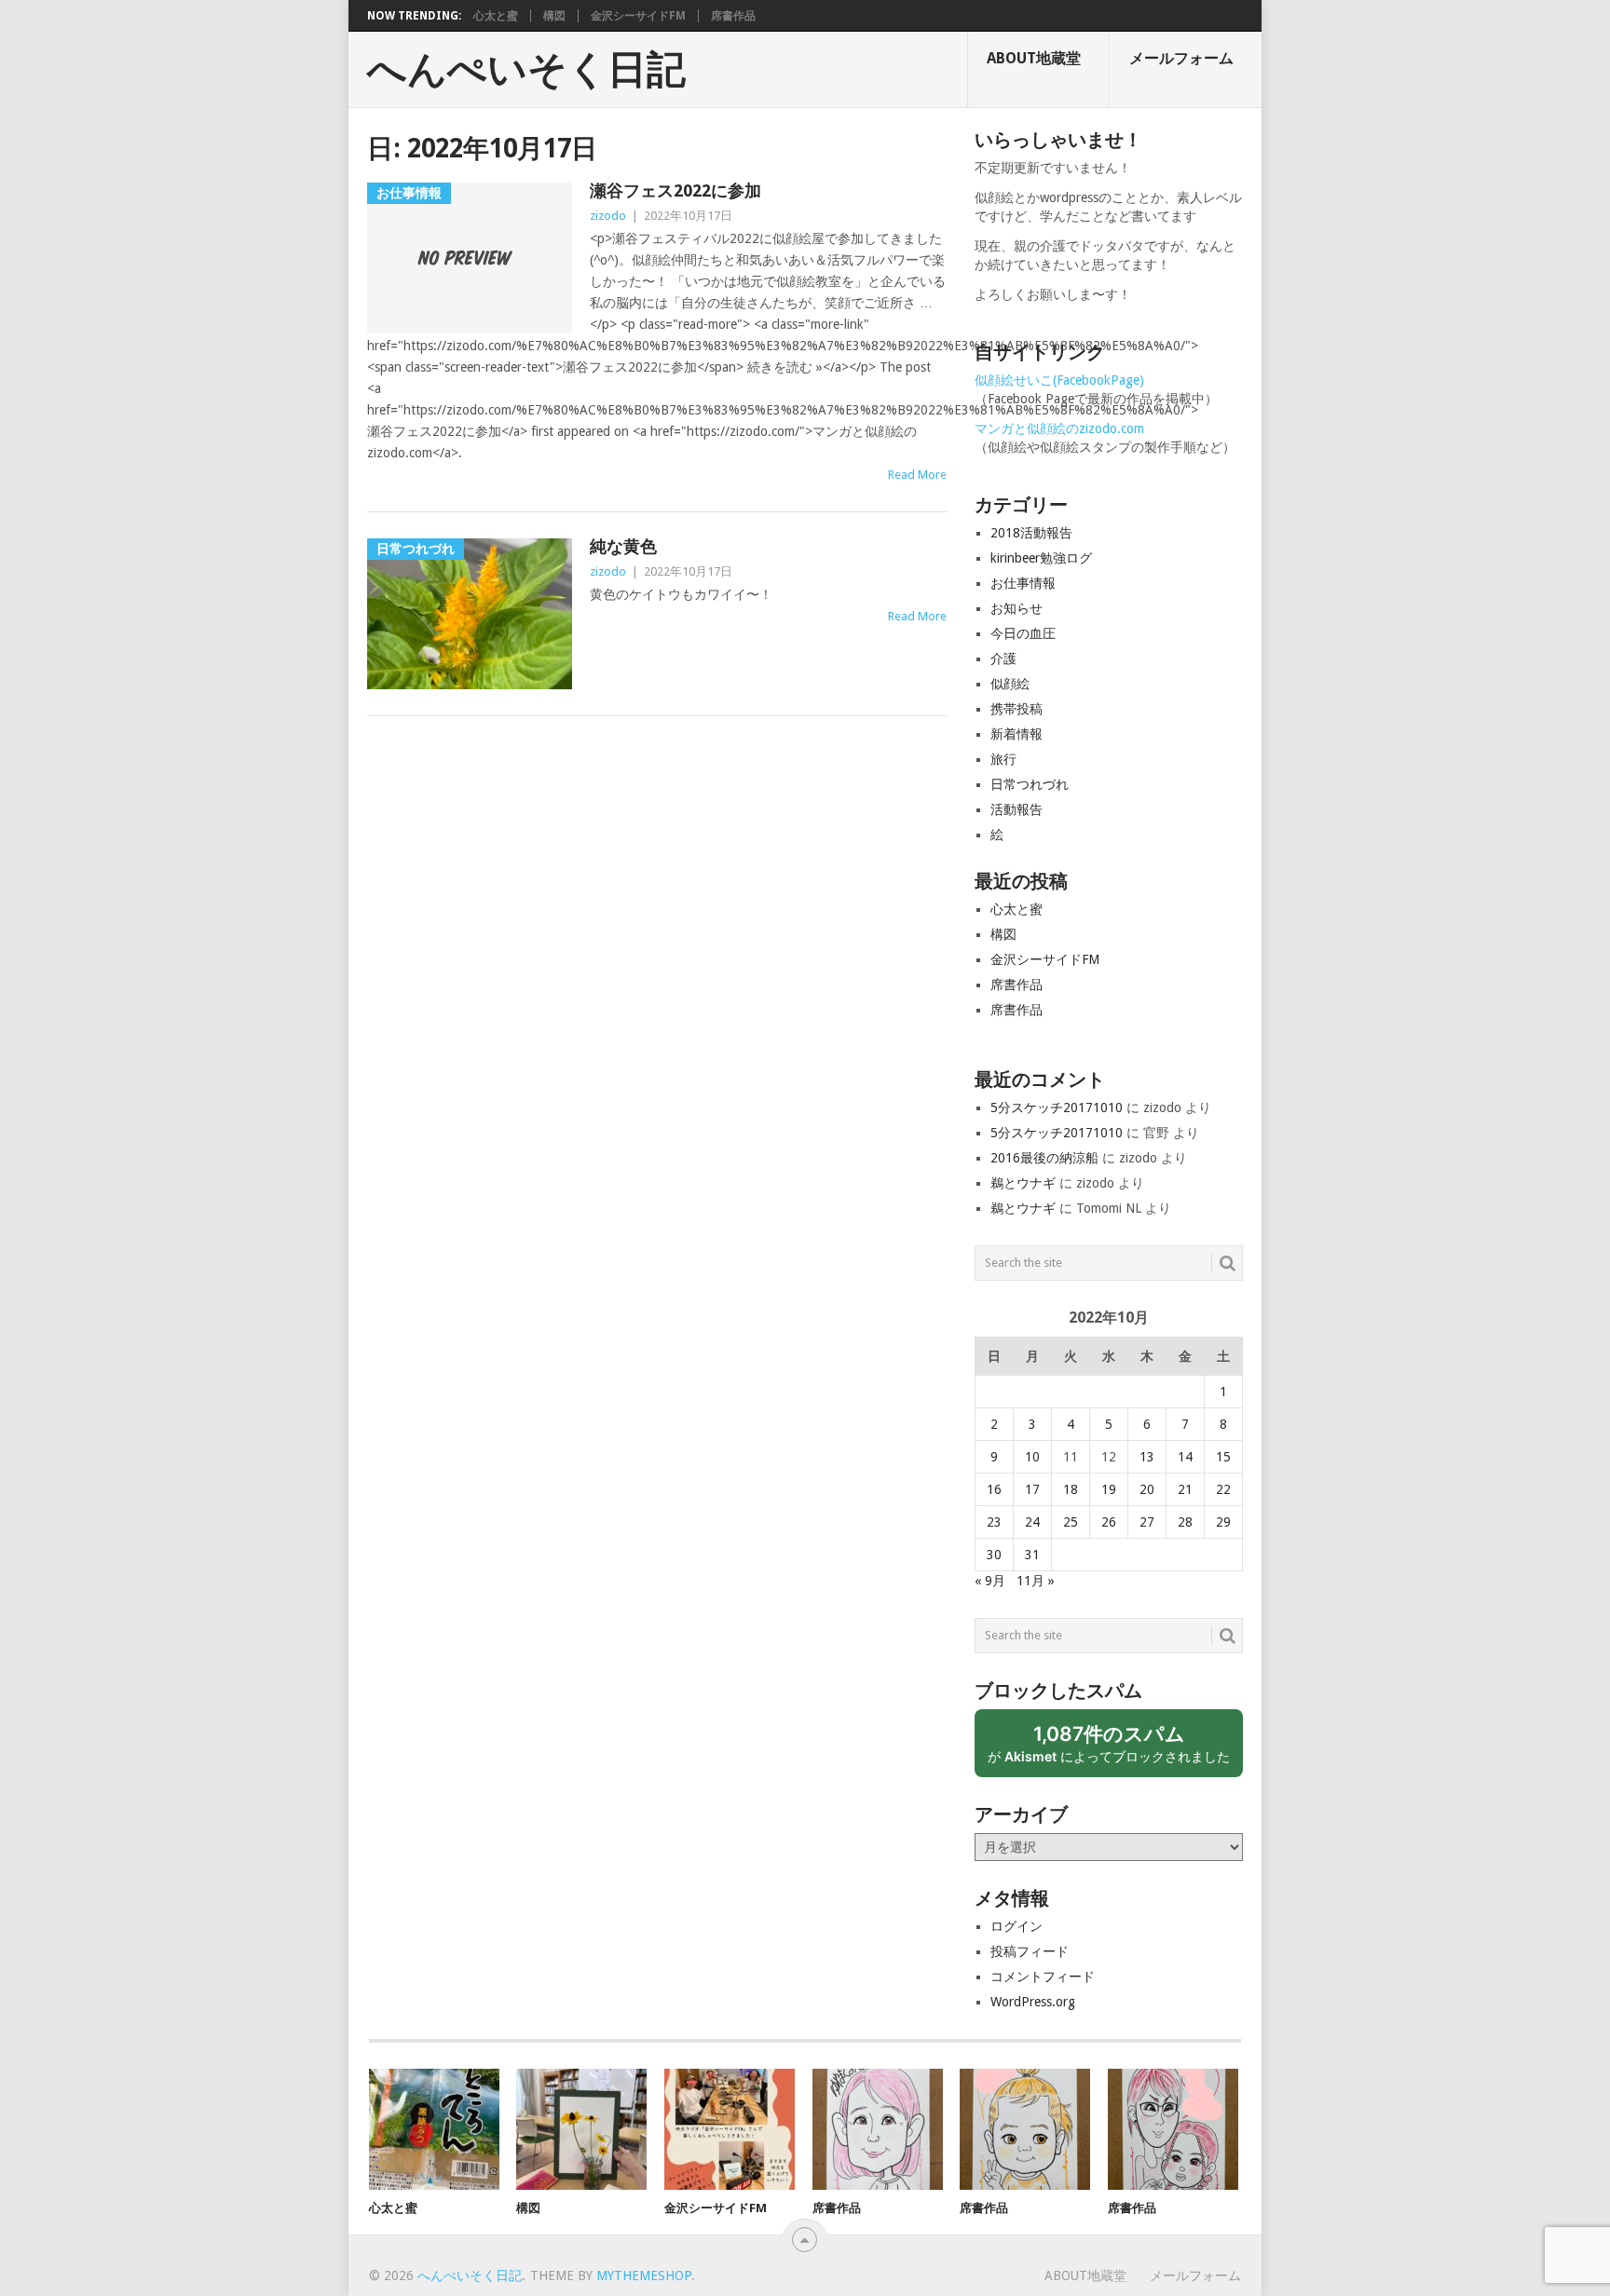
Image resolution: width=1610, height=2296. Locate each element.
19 (1109, 1489)
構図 (554, 16)
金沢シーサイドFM (638, 16)
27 (1147, 1522)
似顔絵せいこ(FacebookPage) (1059, 380)
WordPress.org (1033, 2002)
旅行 (1003, 759)
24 (1032, 1522)
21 (1185, 1489)
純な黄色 (623, 546)
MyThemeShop (644, 2276)
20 (1147, 1489)
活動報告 (1016, 809)
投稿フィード (1030, 1951)
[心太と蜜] (434, 2129)
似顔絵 (1010, 684)
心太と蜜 (496, 16)
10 (1032, 1457)
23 (994, 1522)
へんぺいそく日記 (526, 70)
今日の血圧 (1023, 633)
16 (994, 1489)
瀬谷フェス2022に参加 (675, 190)
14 (1185, 1457)
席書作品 (733, 16)
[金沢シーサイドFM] (730, 2129)
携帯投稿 (1016, 709)
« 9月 (990, 1581)
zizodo (608, 216)
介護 (1003, 659)
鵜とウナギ (1023, 1183)
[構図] (581, 2129)
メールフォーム (1181, 58)
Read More (917, 475)
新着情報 (1016, 734)
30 (994, 1555)
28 (1185, 1522)
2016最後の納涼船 (1044, 1158)
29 (1223, 1522)
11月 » (1036, 1581)
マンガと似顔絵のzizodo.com (1059, 428)
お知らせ (1016, 608)
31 (1032, 1555)
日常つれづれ (1030, 784)
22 (1223, 1489)
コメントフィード (1043, 1977)
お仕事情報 (1023, 583)
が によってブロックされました (1115, 1750)
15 (1223, 1457)
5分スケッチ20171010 (1057, 1107)
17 (1032, 1489)
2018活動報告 (1031, 533)
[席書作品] (878, 2129)
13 (1147, 1457)
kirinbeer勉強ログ (1041, 558)
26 (1109, 1522)
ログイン (1016, 1926)
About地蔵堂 (1034, 58)
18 (1071, 1489)
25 (1071, 1522)
